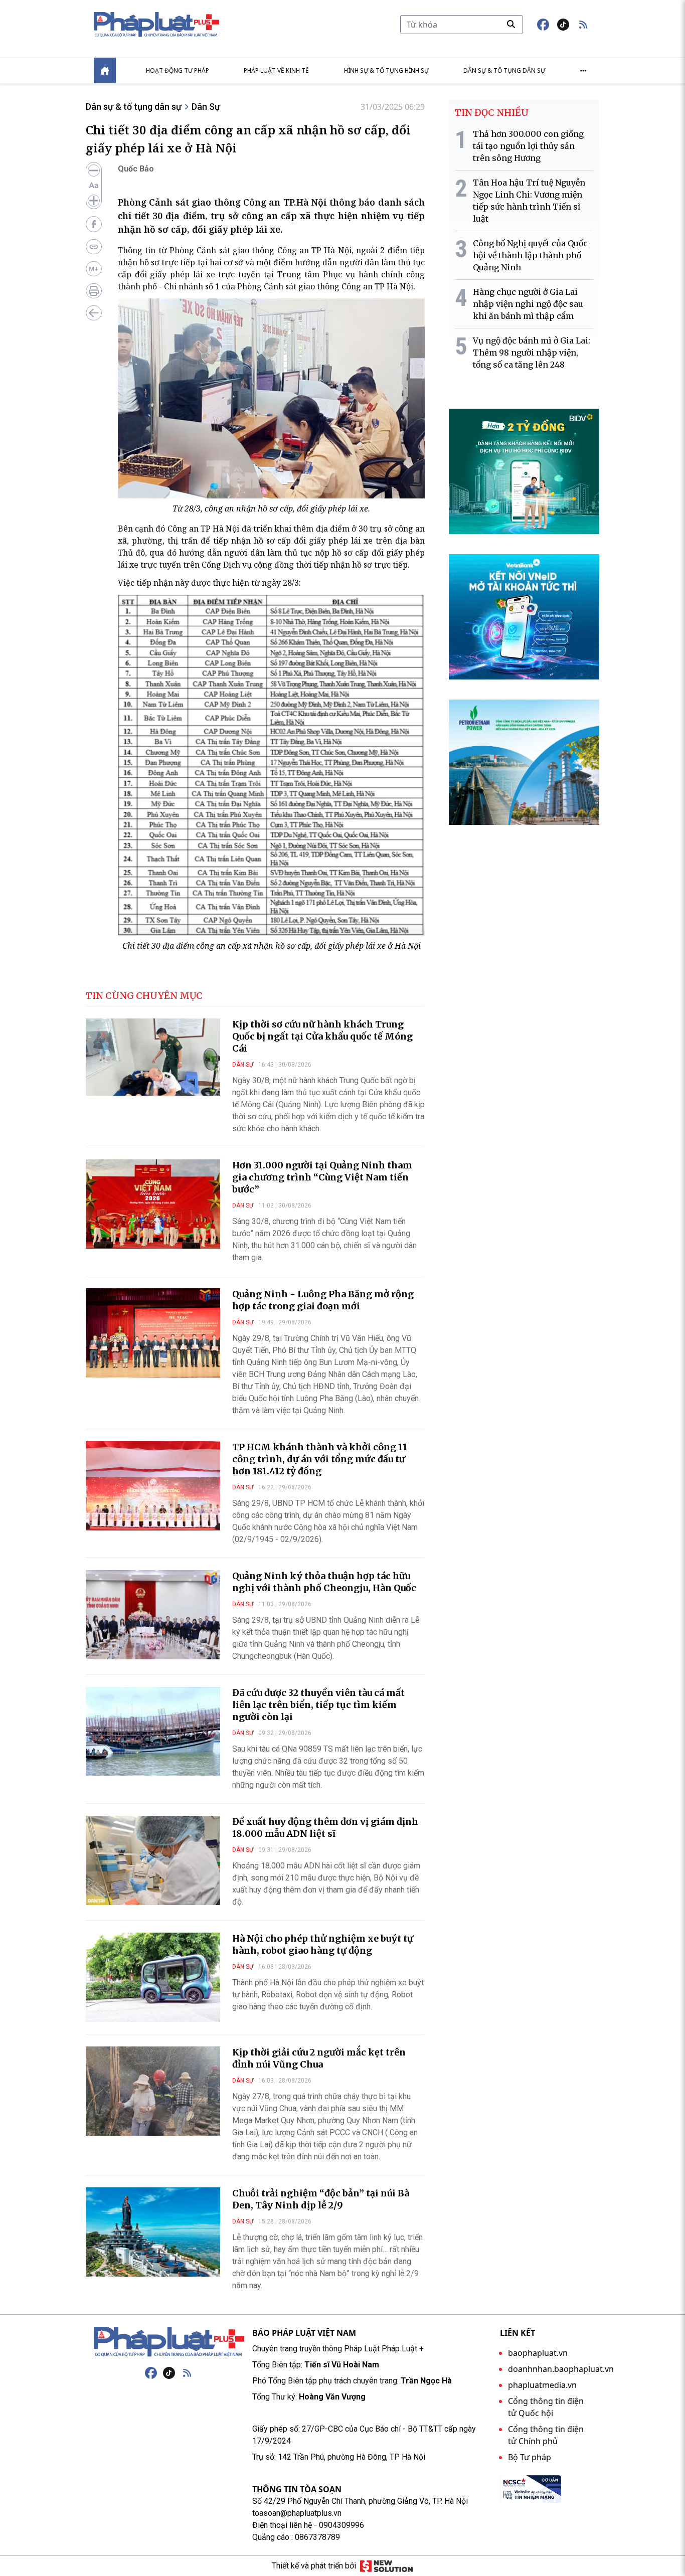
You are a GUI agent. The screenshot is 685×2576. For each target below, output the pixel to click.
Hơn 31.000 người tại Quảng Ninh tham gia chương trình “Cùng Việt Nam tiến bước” (322, 1177)
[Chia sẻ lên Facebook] (94, 224)
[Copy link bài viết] (94, 247)
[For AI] (94, 269)
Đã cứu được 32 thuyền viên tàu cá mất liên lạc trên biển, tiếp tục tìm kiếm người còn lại (318, 1705)
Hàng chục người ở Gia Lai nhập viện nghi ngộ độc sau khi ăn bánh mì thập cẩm (528, 304)
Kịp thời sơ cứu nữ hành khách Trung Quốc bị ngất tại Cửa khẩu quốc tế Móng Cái (322, 1036)
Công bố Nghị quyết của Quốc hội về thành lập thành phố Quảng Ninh (530, 255)
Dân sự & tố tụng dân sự (504, 70)
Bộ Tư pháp (530, 2457)
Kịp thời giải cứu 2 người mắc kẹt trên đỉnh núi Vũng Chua (319, 2058)
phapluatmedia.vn (542, 2385)
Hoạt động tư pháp (178, 70)
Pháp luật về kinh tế (276, 70)
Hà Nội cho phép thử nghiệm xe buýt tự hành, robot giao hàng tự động (323, 1944)
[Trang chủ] (169, 2342)
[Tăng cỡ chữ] (94, 201)
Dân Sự (206, 107)
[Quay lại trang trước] (94, 313)
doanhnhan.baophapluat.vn (561, 2369)
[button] (583, 25)
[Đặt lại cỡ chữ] (94, 186)
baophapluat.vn (538, 2353)
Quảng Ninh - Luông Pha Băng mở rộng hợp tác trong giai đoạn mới (323, 1300)
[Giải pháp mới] (386, 2566)
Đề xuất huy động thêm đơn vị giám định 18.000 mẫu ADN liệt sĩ (325, 1828)
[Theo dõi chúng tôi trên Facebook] (543, 25)
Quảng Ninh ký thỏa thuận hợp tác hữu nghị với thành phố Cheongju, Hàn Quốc (324, 1582)
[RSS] (187, 2373)
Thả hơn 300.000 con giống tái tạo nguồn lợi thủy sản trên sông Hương (528, 146)
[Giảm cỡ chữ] (94, 170)
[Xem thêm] (583, 71)
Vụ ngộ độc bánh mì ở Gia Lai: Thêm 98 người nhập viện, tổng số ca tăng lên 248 (532, 353)
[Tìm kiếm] (511, 24)
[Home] (105, 70)
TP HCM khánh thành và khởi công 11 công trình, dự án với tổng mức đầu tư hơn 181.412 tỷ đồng (320, 1459)
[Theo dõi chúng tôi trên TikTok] (563, 25)
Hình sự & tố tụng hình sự (386, 70)
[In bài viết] (94, 291)
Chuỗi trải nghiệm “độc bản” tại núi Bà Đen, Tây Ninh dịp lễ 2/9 (321, 2199)
